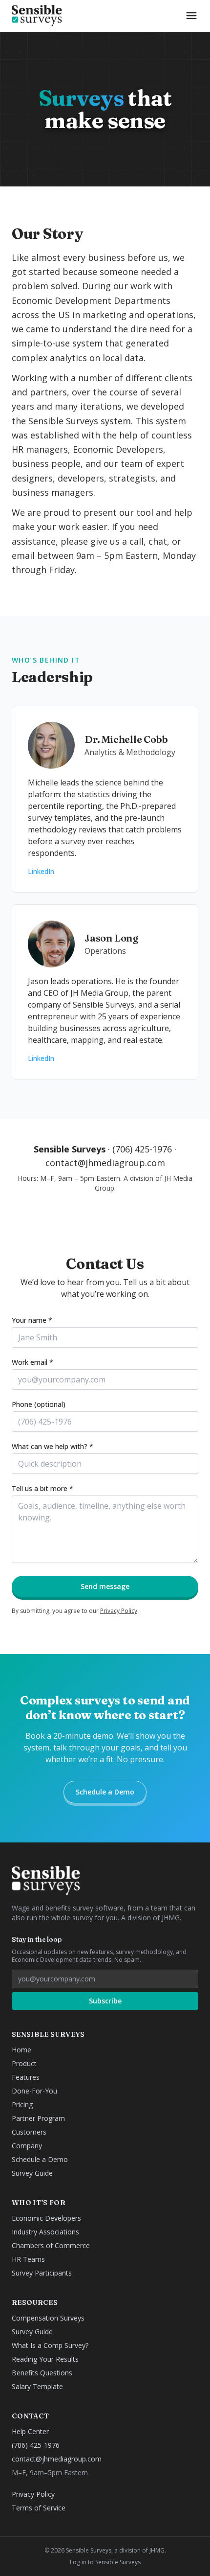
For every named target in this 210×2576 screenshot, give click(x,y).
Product (24, 2063)
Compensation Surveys (48, 2318)
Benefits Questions (42, 2373)
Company (27, 2146)
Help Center (30, 2431)
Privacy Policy (119, 1611)
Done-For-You (34, 2091)
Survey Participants (42, 2273)
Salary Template (37, 2386)
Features (26, 2077)
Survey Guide (32, 2173)
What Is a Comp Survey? (50, 2345)
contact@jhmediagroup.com (105, 1163)
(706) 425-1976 (142, 1149)
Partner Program (38, 2118)
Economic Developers (46, 2218)
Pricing (22, 2104)
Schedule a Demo (105, 1792)
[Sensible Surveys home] (37, 16)
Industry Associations (45, 2232)
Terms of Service (39, 2508)
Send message (105, 1586)
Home (21, 2050)
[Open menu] (191, 16)
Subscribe (105, 2001)
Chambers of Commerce (51, 2245)
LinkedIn (41, 871)
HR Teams (28, 2259)
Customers (29, 2132)
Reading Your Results (45, 2359)
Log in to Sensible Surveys (105, 2562)
